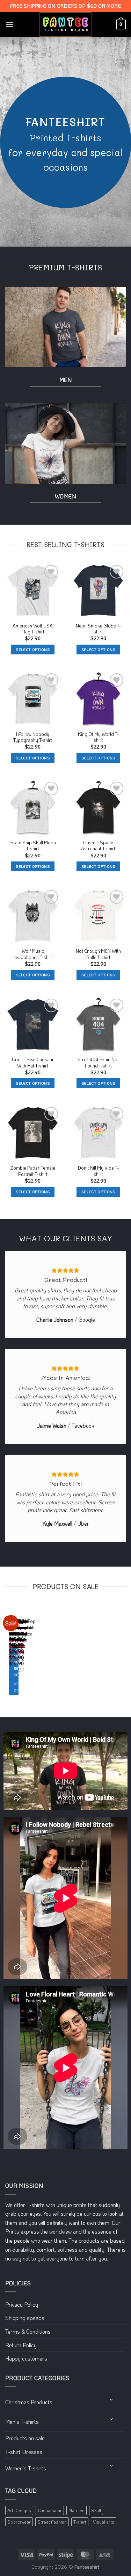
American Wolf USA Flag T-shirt (33, 629)
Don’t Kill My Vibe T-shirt (98, 1171)
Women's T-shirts (26, 2468)
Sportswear (19, 2522)
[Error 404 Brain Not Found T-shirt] (99, 1024)
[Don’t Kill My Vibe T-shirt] (99, 1133)
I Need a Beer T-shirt (14, 1636)
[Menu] (9, 24)
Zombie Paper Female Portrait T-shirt (33, 1171)
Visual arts (104, 2522)
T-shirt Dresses (24, 2452)
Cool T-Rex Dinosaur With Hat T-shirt (33, 1062)
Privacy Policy (22, 2304)
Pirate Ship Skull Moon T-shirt (33, 846)
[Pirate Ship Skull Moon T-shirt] (33, 808)
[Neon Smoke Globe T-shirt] (99, 591)
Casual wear (50, 2510)
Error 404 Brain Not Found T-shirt (98, 1062)
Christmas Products (29, 2402)
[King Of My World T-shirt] (99, 699)
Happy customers (26, 2358)
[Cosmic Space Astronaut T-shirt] (99, 808)
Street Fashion (52, 2522)
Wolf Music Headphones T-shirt (33, 954)
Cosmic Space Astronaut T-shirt (98, 846)
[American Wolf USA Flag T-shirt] (33, 591)
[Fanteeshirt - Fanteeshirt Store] (66, 24)
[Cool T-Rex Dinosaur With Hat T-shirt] (33, 1024)
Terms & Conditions (28, 2331)
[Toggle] (112, 2400)
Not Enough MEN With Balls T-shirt (98, 954)
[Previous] (7, 1656)
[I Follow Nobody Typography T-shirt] (33, 699)
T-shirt (80, 2522)
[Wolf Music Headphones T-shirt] (33, 916)
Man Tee (77, 2510)
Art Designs (19, 2510)
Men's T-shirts (22, 2422)
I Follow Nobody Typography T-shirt (33, 737)
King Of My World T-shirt (98, 737)
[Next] (26, 1656)
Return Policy (21, 2345)
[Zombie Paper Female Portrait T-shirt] (33, 1133)
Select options (33, 650)
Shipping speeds (25, 2318)
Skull (96, 2510)
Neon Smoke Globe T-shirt (98, 629)
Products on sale (25, 2438)
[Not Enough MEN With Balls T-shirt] (99, 916)
